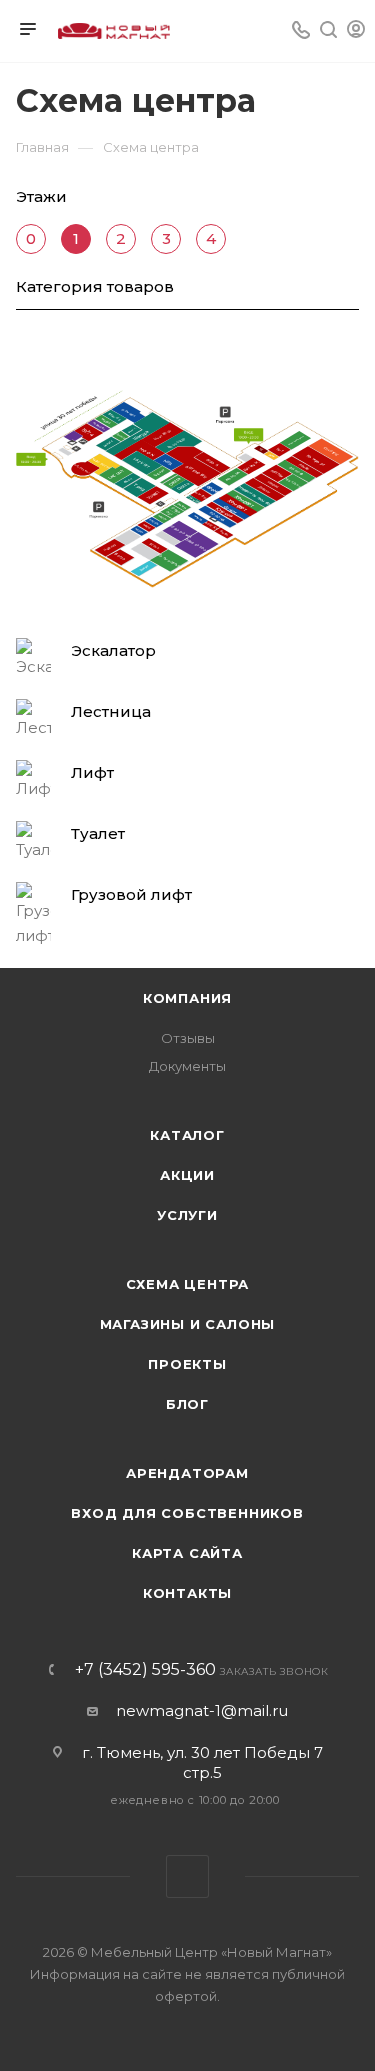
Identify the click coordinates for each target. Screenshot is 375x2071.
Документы (187, 1066)
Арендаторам (187, 1473)
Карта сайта (187, 1553)
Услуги (187, 1215)
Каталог (187, 1135)
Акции (187, 1175)
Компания (187, 998)
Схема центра (188, 1284)
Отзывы (188, 1038)
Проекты (187, 1364)
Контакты (187, 1593)
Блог (187, 1404)
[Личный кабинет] (356, 31)
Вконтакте (187, 1876)
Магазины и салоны (188, 1324)
